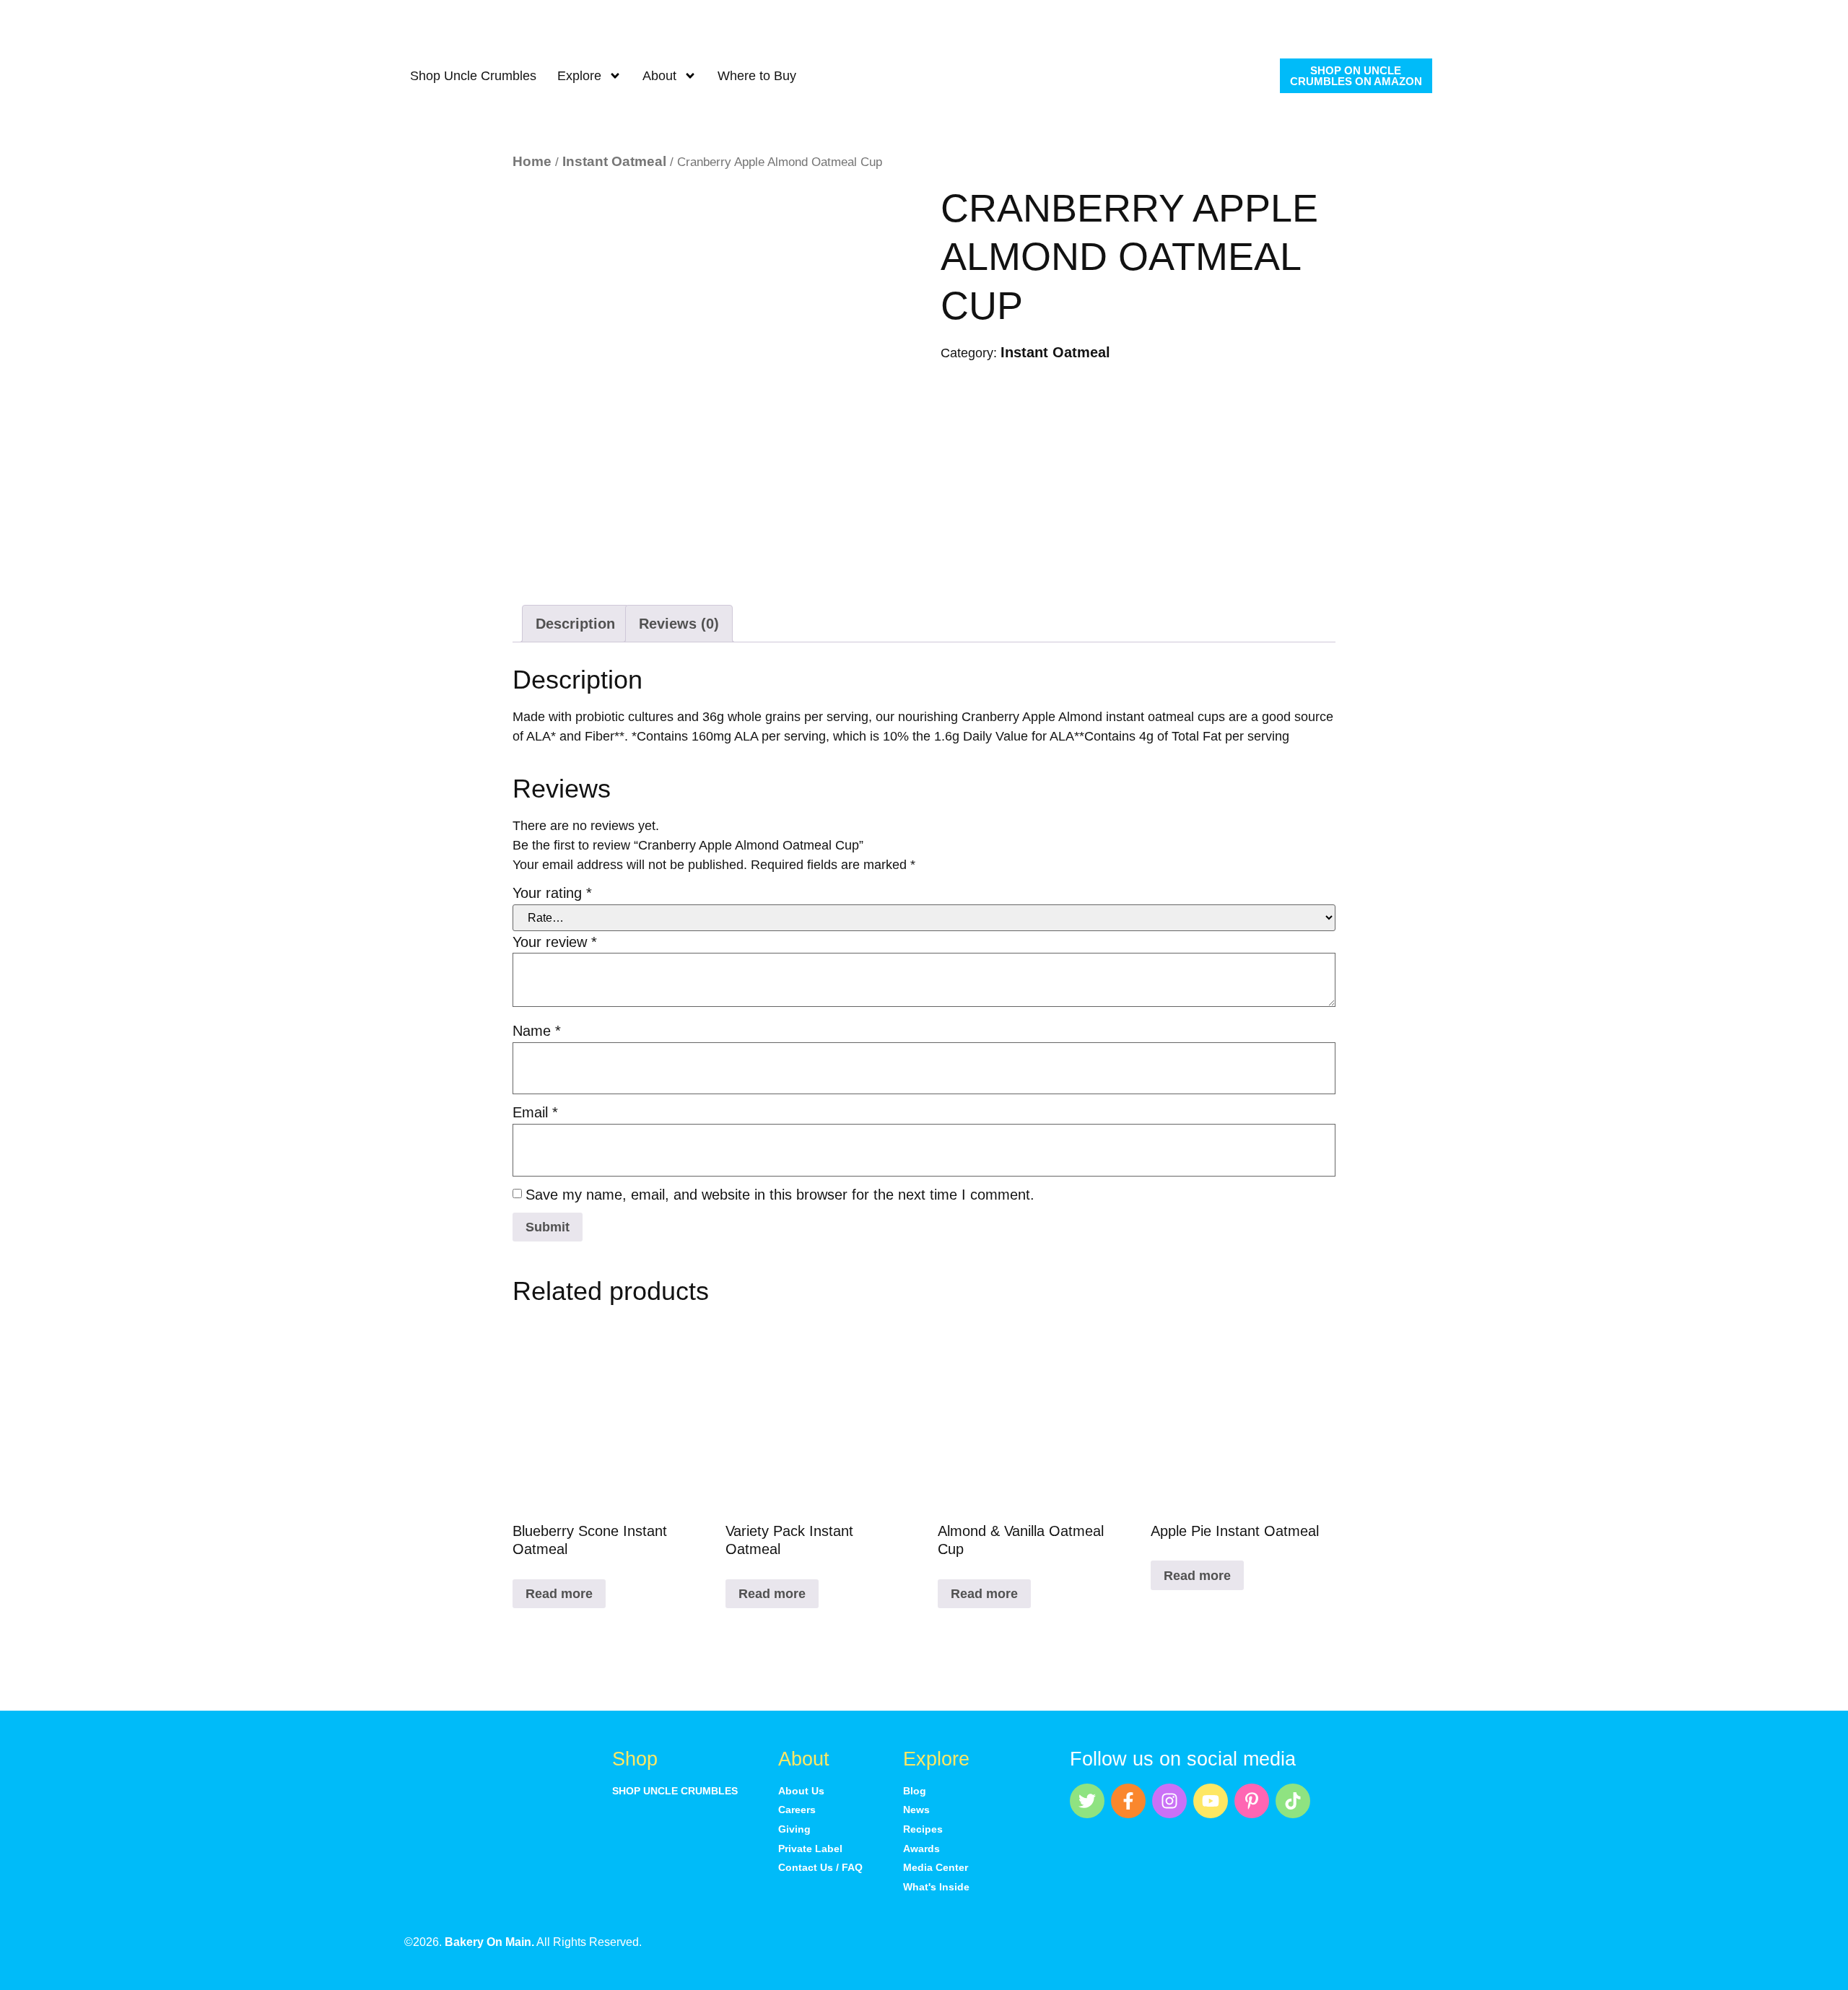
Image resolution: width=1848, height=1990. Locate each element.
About (659, 76)
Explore (579, 76)
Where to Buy (757, 76)
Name (537, 1031)
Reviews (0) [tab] (679, 624)
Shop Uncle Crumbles (473, 76)
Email (535, 1112)
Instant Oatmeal (614, 161)
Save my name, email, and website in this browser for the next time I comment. (780, 1195)
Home (532, 161)
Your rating (552, 893)
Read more (559, 1594)
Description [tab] (575, 624)
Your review (555, 942)
